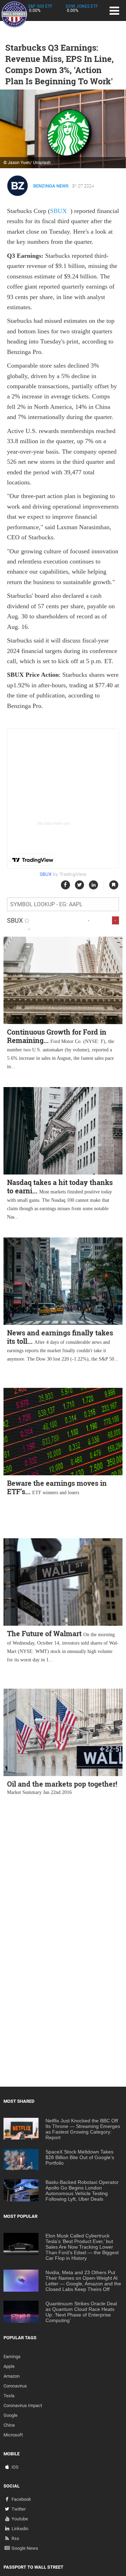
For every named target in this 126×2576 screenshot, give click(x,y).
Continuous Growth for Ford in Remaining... (57, 1036)
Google (10, 2415)
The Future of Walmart (44, 1633)
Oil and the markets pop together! (62, 1784)
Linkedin (20, 2529)
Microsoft (13, 2435)
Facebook (21, 2499)
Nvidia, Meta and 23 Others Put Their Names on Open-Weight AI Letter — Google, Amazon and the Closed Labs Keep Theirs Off (83, 2281)
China (9, 2425)
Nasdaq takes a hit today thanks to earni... (60, 1186)
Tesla (9, 2396)
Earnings (12, 2357)
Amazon (12, 2376)
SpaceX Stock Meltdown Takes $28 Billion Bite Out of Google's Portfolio (80, 2157)
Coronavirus (15, 2386)
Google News (25, 2548)
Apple (9, 2366)
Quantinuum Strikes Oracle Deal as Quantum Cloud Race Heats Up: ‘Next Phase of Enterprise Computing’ (81, 2312)
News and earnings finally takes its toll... (60, 1337)
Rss (15, 2538)
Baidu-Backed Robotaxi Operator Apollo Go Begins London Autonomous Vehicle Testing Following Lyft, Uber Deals (82, 2191)
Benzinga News (51, 186)
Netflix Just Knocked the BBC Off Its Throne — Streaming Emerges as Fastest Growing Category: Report (83, 2129)
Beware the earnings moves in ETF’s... (57, 1487)
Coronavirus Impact (23, 2405)
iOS (15, 2467)
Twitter (19, 2509)
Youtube (20, 2519)
